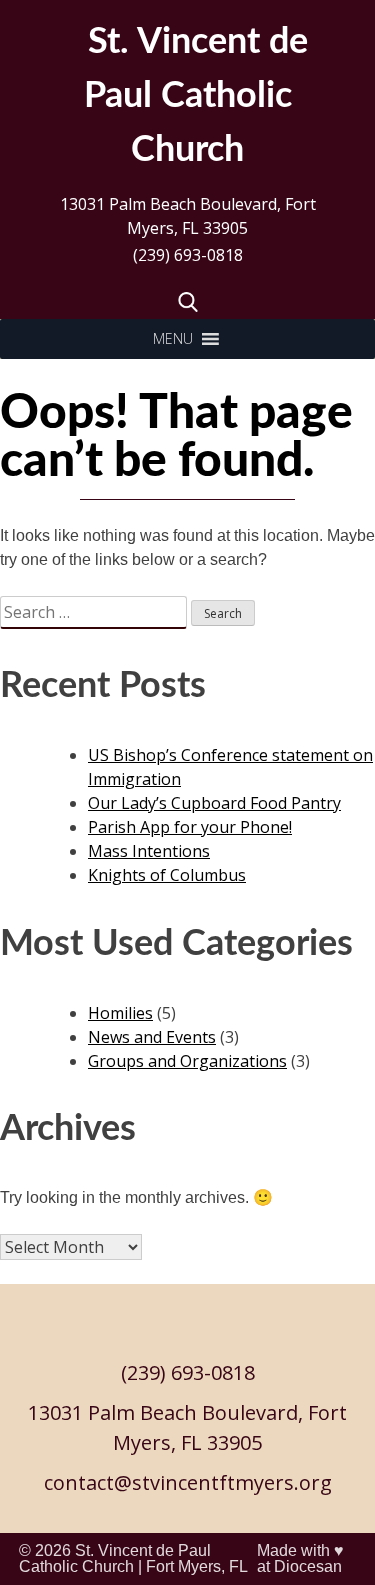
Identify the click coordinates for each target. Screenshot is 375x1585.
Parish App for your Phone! (190, 827)
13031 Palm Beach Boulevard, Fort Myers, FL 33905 (188, 216)
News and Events (152, 1037)
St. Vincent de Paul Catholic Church (115, 1558)
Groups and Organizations (187, 1061)
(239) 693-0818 (188, 255)
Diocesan (308, 1566)
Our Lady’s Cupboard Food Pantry (214, 803)
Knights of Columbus (167, 875)
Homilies (120, 1013)
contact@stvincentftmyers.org (188, 1482)
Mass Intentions (149, 851)
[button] (173, 339)
